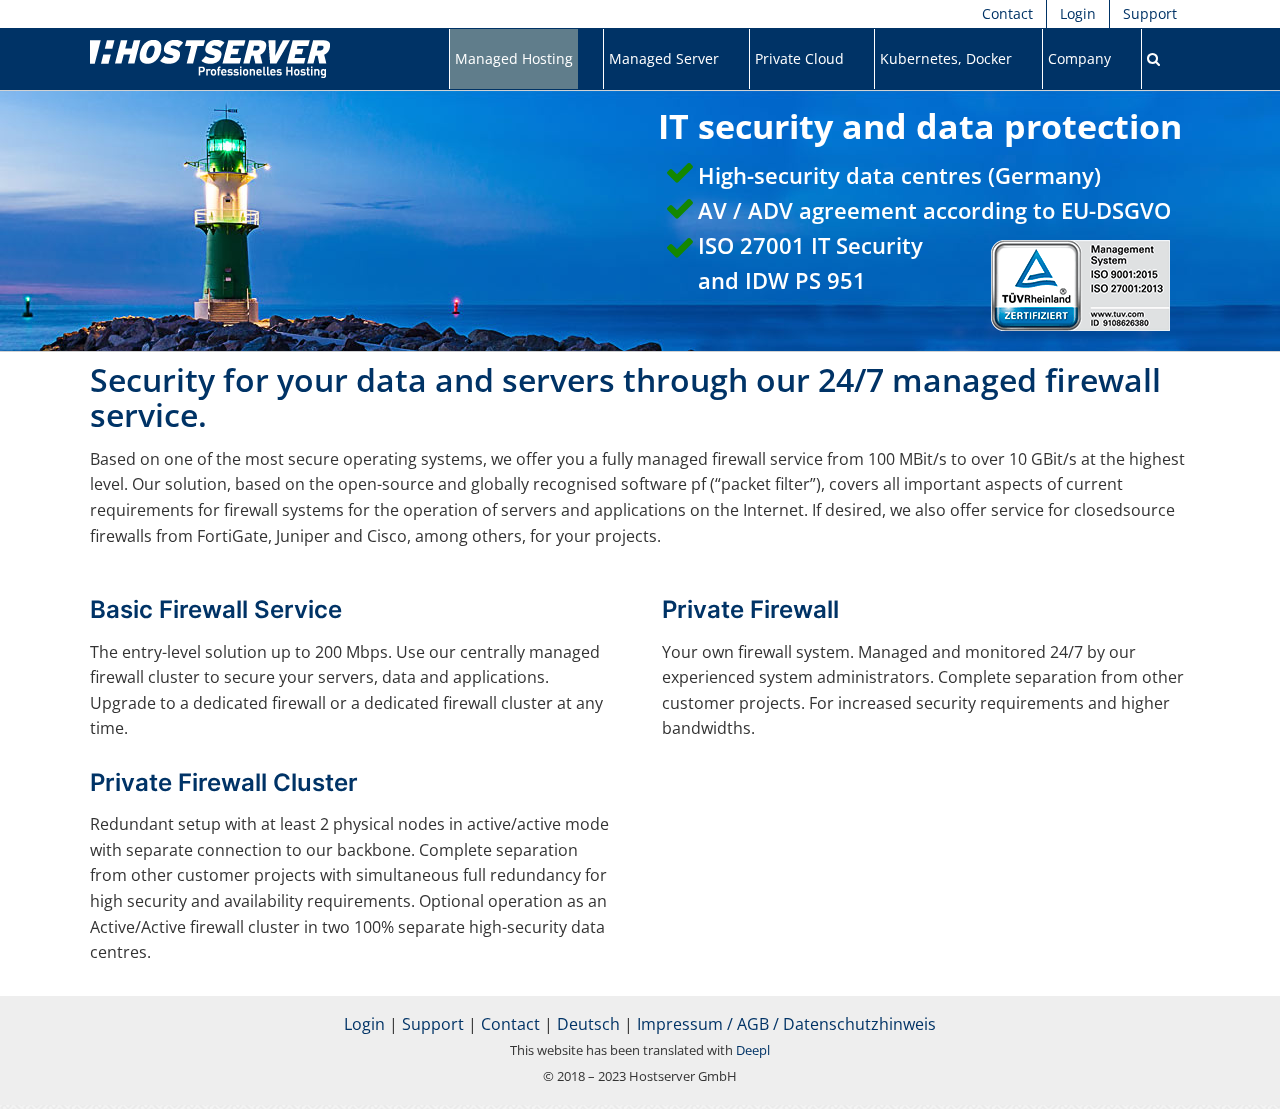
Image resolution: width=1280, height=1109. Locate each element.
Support (433, 1024)
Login (364, 1024)
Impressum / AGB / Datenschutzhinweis (786, 1024)
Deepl (753, 1050)
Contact (510, 1024)
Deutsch (588, 1024)
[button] (1153, 59)
